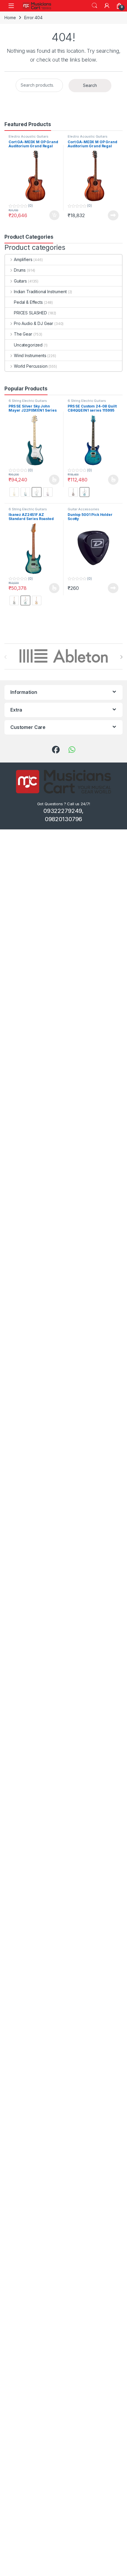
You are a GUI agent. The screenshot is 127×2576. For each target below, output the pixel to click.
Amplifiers (23, 259)
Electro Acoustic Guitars (29, 136)
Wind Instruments (30, 355)
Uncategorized (28, 345)
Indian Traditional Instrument (40, 292)
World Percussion (31, 366)
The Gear (23, 334)
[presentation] (121, 657)
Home (10, 18)
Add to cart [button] (54, 215)
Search (95, 6)
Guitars (20, 281)
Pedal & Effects (28, 302)
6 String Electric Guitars (28, 401)
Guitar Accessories (83, 509)
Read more (113, 215)
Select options (52, 480)
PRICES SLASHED (30, 313)
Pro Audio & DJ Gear (34, 323)
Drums (20, 270)
